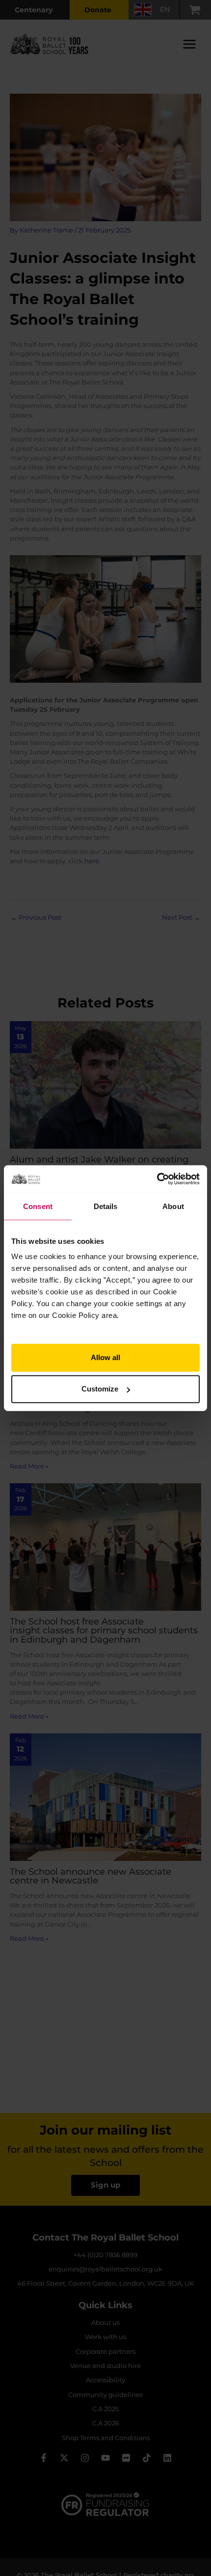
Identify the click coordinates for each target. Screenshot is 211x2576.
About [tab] (173, 1206)
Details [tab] (106, 1206)
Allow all (105, 1357)
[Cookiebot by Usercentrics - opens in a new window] (157, 1179)
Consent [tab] (38, 1206)
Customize (100, 1389)
